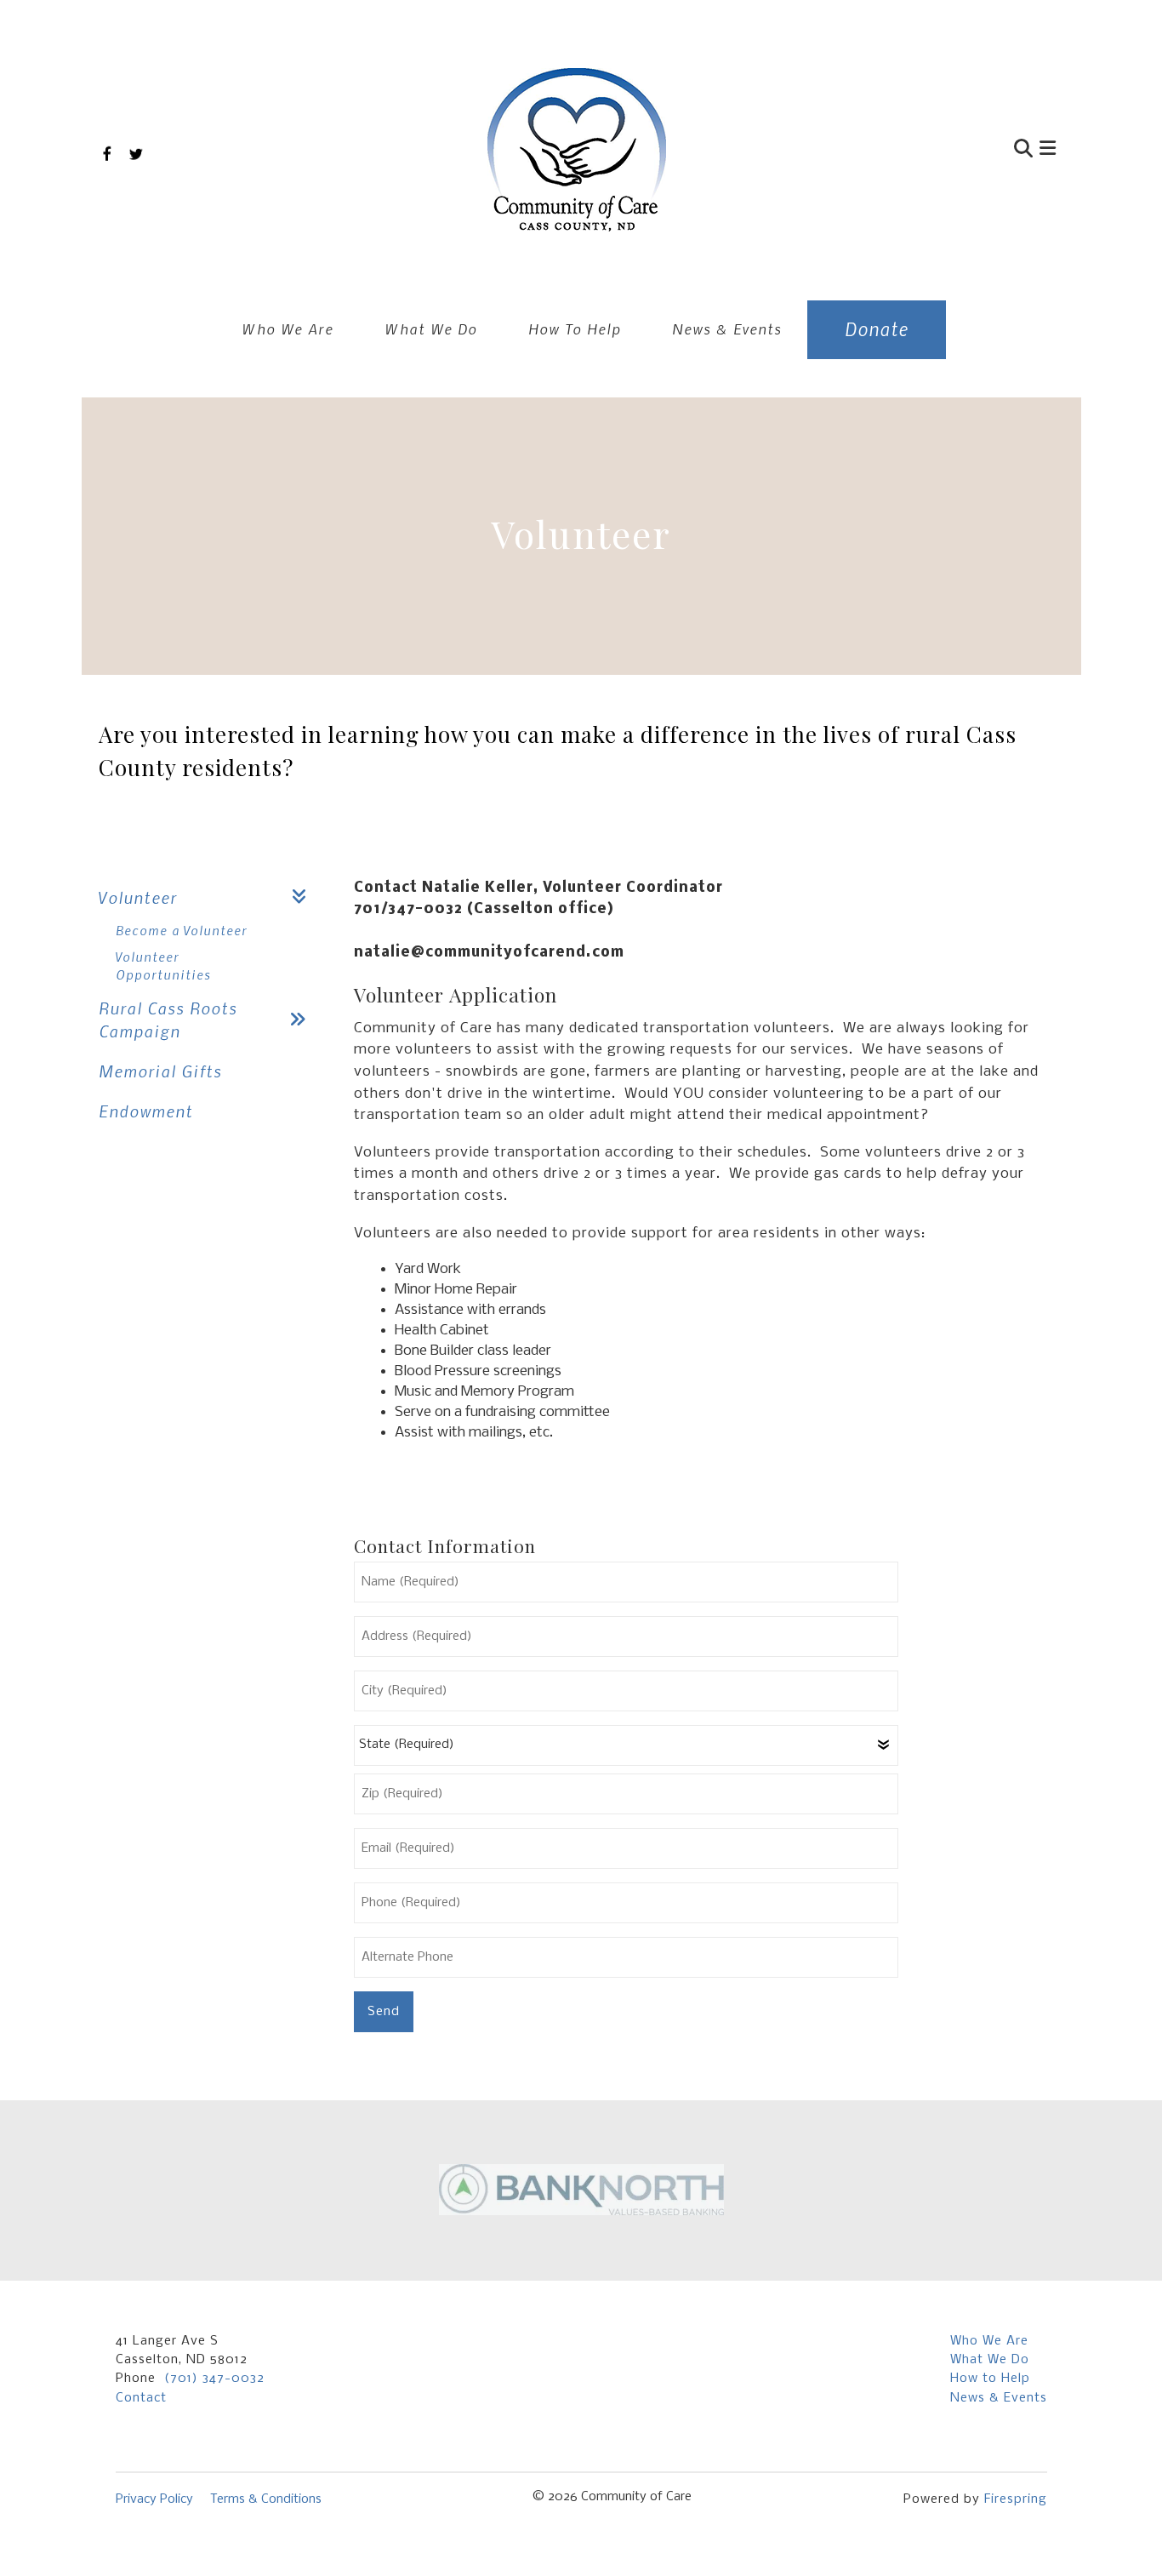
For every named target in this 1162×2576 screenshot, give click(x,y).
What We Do (431, 328)
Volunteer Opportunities (163, 965)
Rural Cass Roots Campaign (168, 1020)
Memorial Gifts (160, 1071)
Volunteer (138, 897)
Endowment (146, 1111)
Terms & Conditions (266, 2499)
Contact (141, 2398)
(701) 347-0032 (214, 2379)
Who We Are (288, 328)
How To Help (575, 328)
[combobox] (942, 150)
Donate (877, 329)
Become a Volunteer (182, 930)
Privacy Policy (154, 2499)
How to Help (990, 2379)
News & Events (727, 328)
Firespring (1016, 2499)
